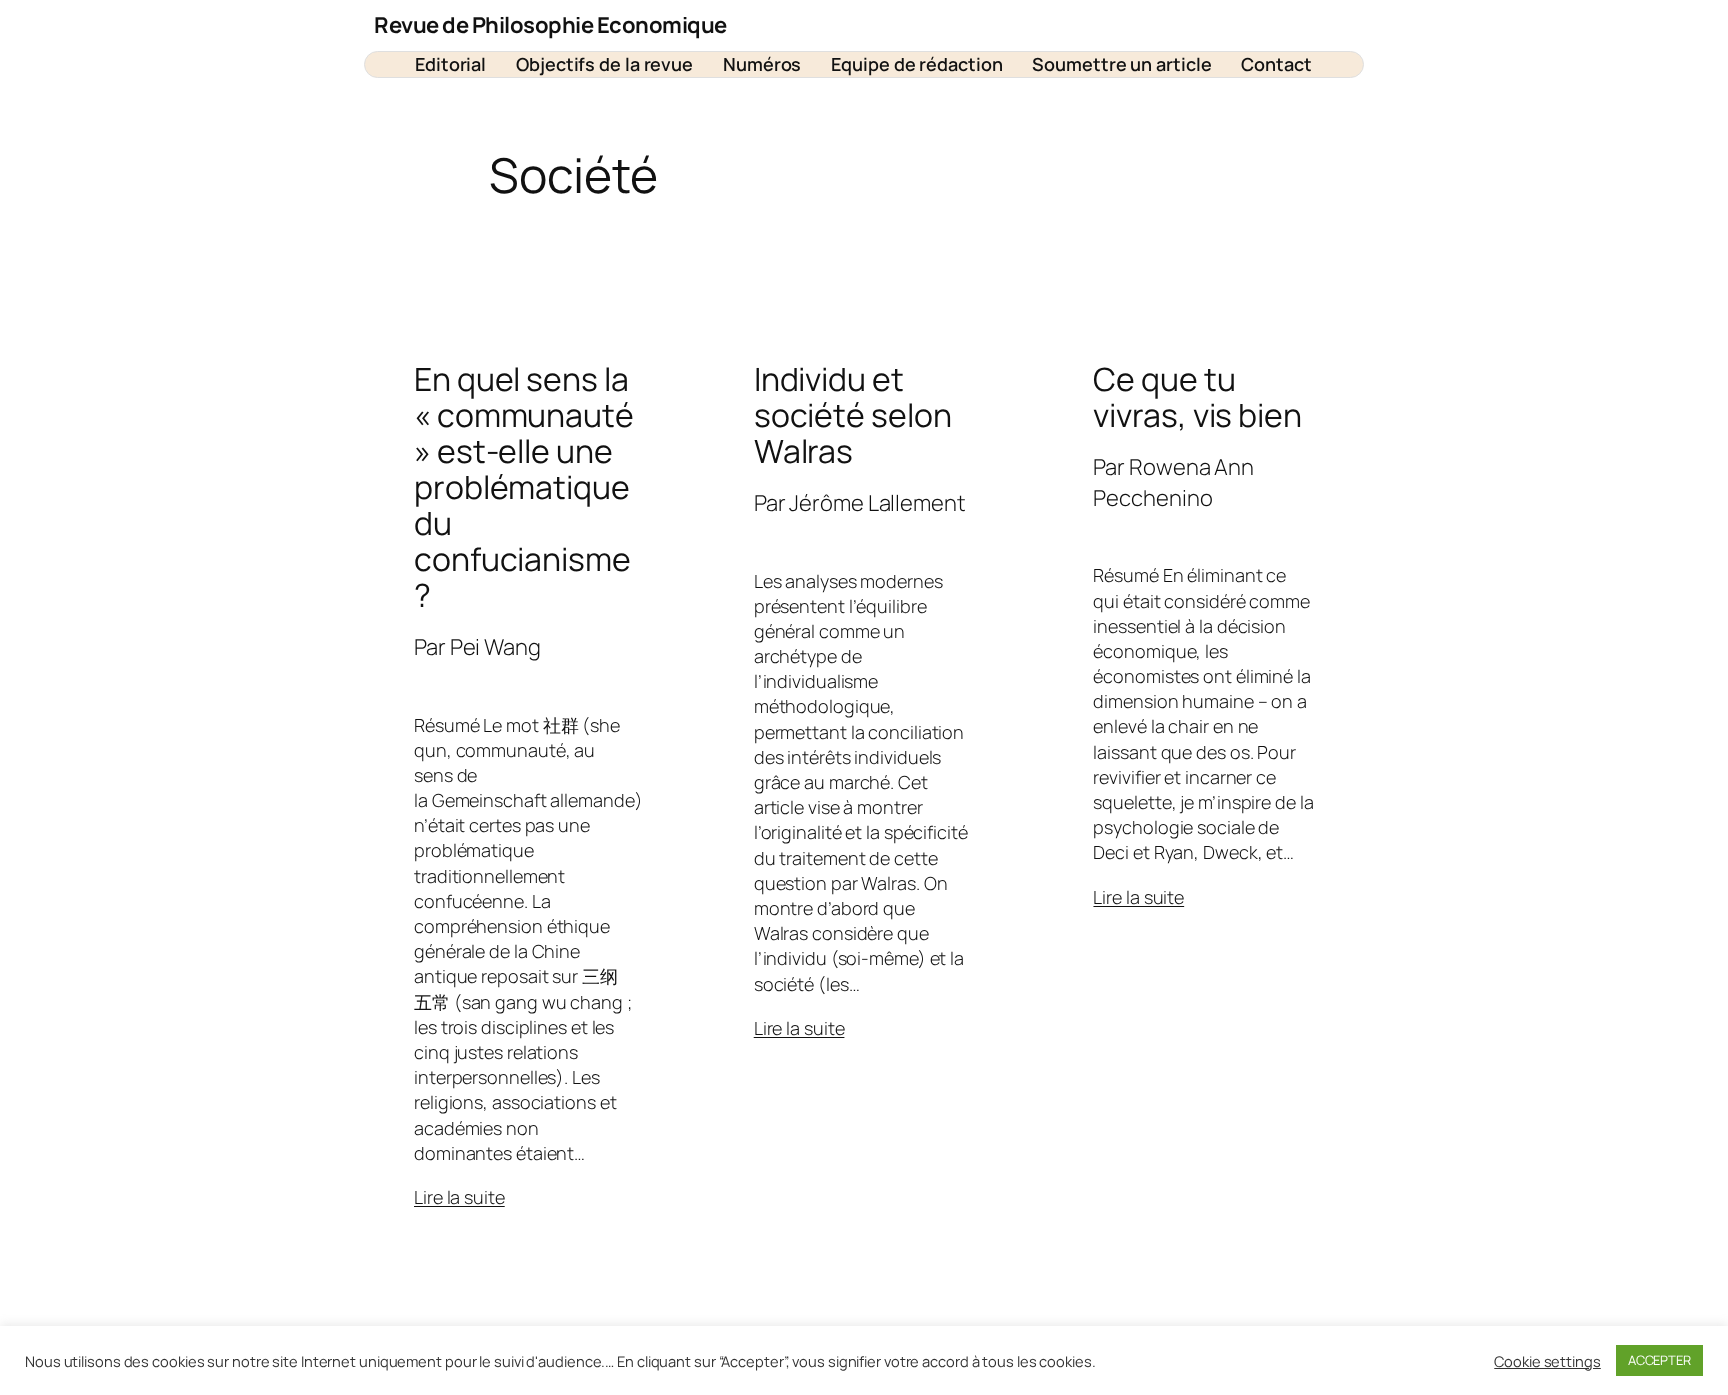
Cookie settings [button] (1547, 1361)
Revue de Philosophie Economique (550, 25)
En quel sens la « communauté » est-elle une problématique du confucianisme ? (524, 487)
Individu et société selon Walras (853, 415)
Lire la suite (459, 1197)
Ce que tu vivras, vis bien (1197, 397)
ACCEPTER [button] (1659, 1360)
